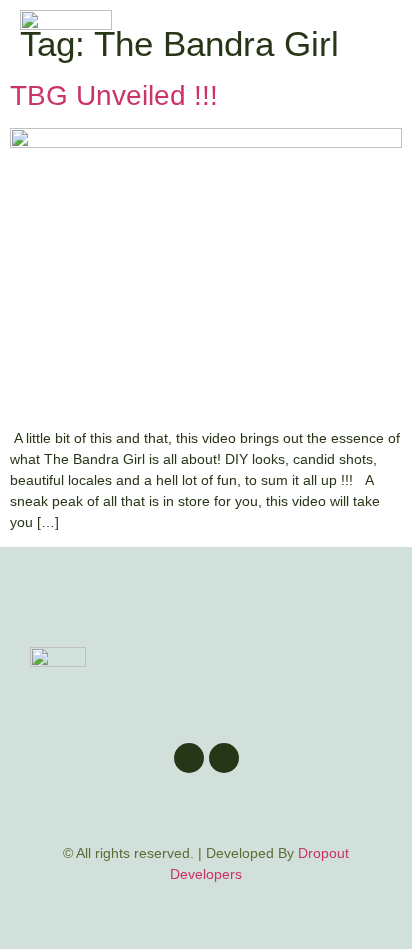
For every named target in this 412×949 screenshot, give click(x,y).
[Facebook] (189, 758)
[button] (376, 42)
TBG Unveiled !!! (114, 95)
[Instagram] (224, 758)
